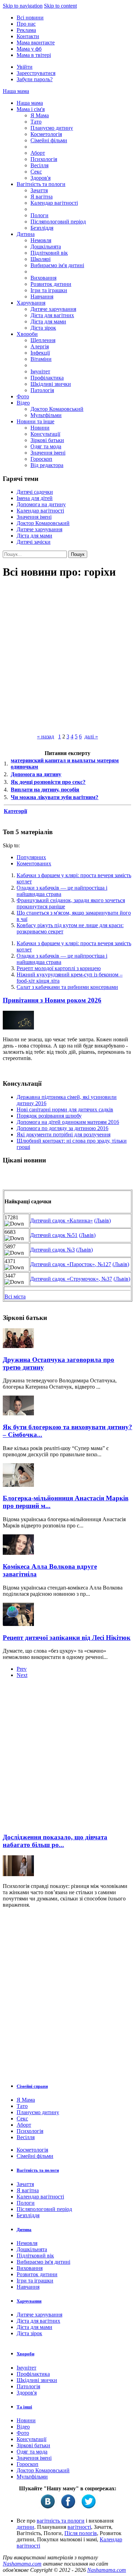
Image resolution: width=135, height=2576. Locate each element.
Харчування (31, 303)
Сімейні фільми (49, 140)
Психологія (44, 159)
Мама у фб (29, 49)
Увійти (25, 67)
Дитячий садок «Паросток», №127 (71, 1264)
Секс (36, 172)
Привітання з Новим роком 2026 (52, 1000)
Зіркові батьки (47, 440)
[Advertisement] (67, 1758)
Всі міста (15, 1297)
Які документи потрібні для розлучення (64, 1134)
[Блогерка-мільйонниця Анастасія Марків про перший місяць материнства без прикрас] (18, 1485)
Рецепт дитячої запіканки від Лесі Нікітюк (67, 1638)
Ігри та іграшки (49, 290)
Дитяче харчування (53, 309)
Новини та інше (35, 421)
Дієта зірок (43, 328)
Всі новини (30, 18)
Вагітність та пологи (41, 184)
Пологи (39, 215)
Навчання (42, 296)
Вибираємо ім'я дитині (57, 265)
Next (22, 1675)
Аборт (38, 153)
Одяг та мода (46, 446)
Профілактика (47, 378)
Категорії (15, 811)
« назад (46, 736)
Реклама (26, 30)
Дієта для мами (48, 321)
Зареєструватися (36, 73)
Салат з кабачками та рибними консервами (67, 987)
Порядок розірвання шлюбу (49, 1116)
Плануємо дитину (52, 128)
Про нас (26, 24)
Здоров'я (40, 178)
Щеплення (43, 340)
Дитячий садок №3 (52, 1250)
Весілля (39, 165)
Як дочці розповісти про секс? (48, 782)
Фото (23, 396)
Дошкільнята (46, 247)
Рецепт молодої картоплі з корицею (59, 968)
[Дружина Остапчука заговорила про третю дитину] (18, 1346)
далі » (91, 736)
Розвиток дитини (51, 284)
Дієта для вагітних (52, 315)
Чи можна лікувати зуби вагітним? (55, 797)
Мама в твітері (34, 55)
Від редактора (47, 465)
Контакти (28, 36)
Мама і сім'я (31, 109)
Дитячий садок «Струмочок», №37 (71, 1279)
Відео (23, 403)
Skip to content (60, 6)
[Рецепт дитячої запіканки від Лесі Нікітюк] (18, 1624)
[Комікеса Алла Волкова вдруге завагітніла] (18, 1553)
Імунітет (40, 371)
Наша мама (16, 91)
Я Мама (40, 115)
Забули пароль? (35, 79)
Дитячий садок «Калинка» (61, 1221)
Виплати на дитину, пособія (45, 790)
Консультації (45, 434)
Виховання (43, 278)
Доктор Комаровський (57, 409)
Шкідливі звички (51, 384)
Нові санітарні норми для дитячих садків (65, 1109)
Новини (40, 428)
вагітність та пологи (61, 2521)
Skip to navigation (23, 6)
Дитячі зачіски (34, 542)
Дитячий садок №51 (54, 1235)
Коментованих (34, 863)
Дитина (26, 234)
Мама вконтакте (36, 43)
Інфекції (40, 353)
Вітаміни (41, 359)
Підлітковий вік (49, 253)
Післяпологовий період (58, 222)
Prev (22, 1669)
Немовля (41, 240)
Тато (36, 122)
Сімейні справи (32, 2086)
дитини (25, 2527)
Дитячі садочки (35, 492)
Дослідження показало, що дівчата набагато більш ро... (55, 1841)
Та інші (24, 2407)
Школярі (40, 259)
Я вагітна (42, 197)
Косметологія (46, 134)
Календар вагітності (54, 203)
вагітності (79, 2527)
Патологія (42, 390)
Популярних (31, 857)
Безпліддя (42, 228)
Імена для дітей (35, 498)
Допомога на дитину (41, 504)
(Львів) (102, 1221)
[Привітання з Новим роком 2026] (18, 1028)
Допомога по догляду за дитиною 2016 (62, 1128)
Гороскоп (41, 459)
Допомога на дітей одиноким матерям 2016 (68, 1122)
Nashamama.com (22, 2564)
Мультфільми (46, 415)
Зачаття (39, 190)
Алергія (40, 346)
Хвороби (27, 334)
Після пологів (81, 2533)
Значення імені (48, 453)
